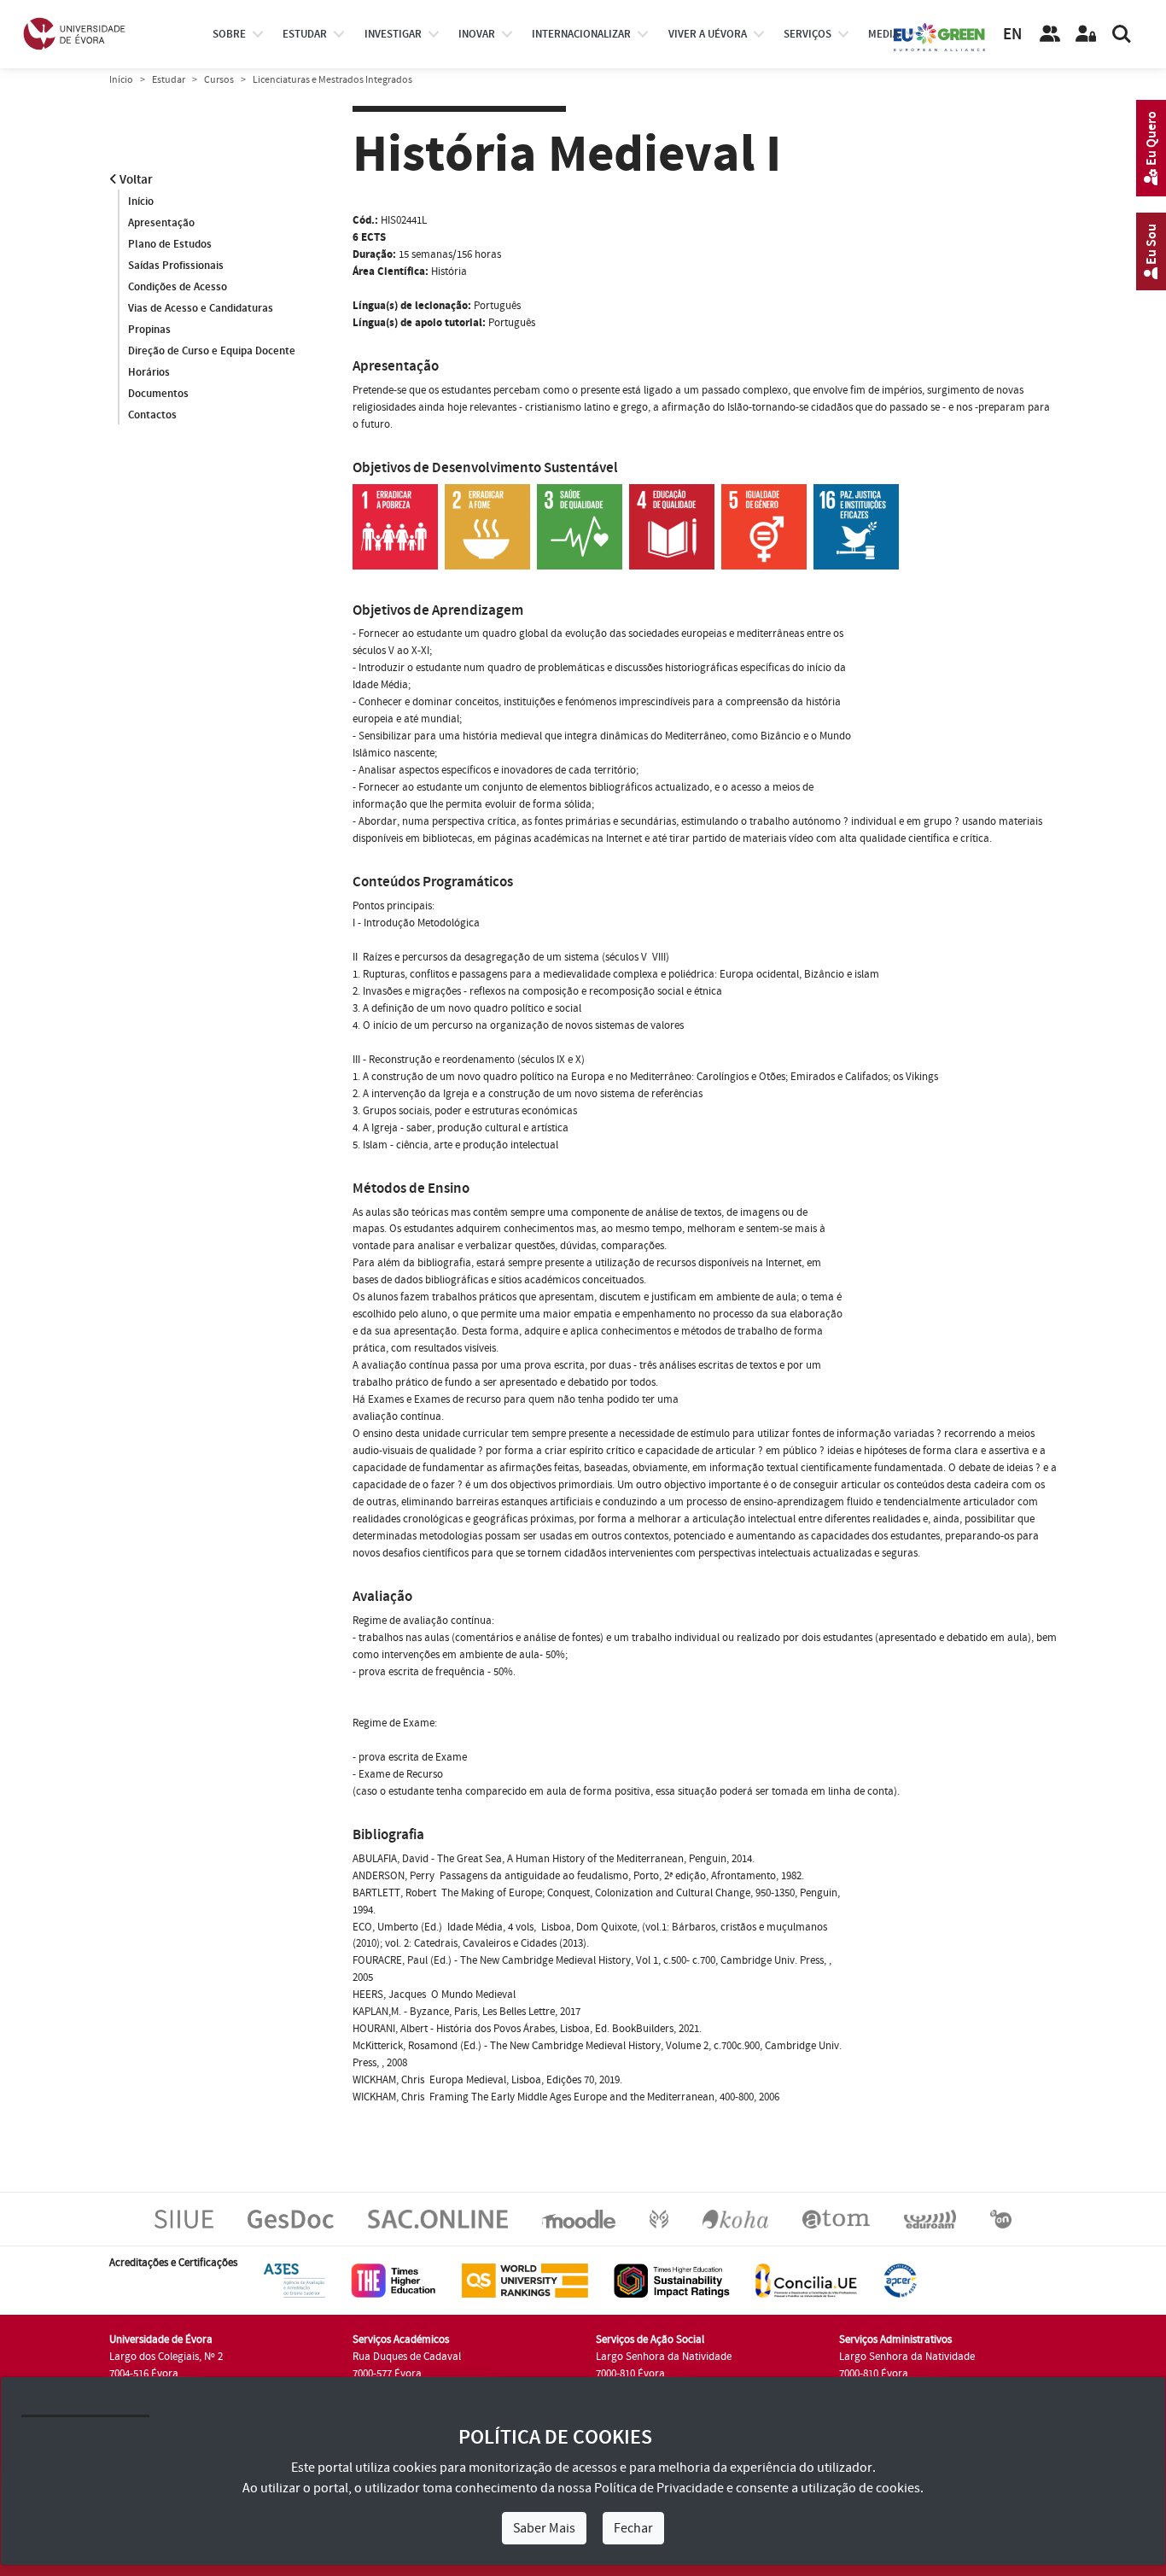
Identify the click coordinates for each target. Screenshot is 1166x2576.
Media (883, 34)
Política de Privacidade (659, 2488)
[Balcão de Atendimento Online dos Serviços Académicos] (438, 2219)
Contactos (152, 415)
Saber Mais (544, 2528)
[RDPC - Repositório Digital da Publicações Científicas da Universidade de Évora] (659, 2219)
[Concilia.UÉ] (806, 2281)
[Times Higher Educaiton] (394, 2281)
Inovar (477, 34)
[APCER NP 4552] (900, 2281)
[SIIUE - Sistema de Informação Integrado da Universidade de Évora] (184, 2219)
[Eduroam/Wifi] (930, 2219)
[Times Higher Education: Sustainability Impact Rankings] (672, 2281)
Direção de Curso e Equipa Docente (212, 351)
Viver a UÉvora (708, 34)
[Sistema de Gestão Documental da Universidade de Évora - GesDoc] (291, 2219)
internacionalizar (581, 34)
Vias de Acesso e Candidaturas (201, 308)
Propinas (149, 330)
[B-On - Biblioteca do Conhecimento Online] (1001, 2219)
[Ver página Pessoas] (1050, 34)
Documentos (158, 394)
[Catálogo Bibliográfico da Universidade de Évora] (735, 2219)
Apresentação (161, 223)
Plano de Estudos (170, 244)
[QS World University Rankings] (525, 2281)
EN (1012, 35)
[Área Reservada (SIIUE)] (1086, 34)
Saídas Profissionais (176, 266)
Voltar (135, 180)
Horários (149, 372)
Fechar (633, 2528)
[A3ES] (294, 2281)
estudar (305, 34)
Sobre (229, 34)
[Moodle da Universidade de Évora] (578, 2219)
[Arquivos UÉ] (836, 2219)
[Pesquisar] (1122, 34)
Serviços (807, 34)
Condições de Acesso (178, 287)
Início (121, 80)
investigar (393, 34)
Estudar (169, 80)
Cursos (219, 80)
